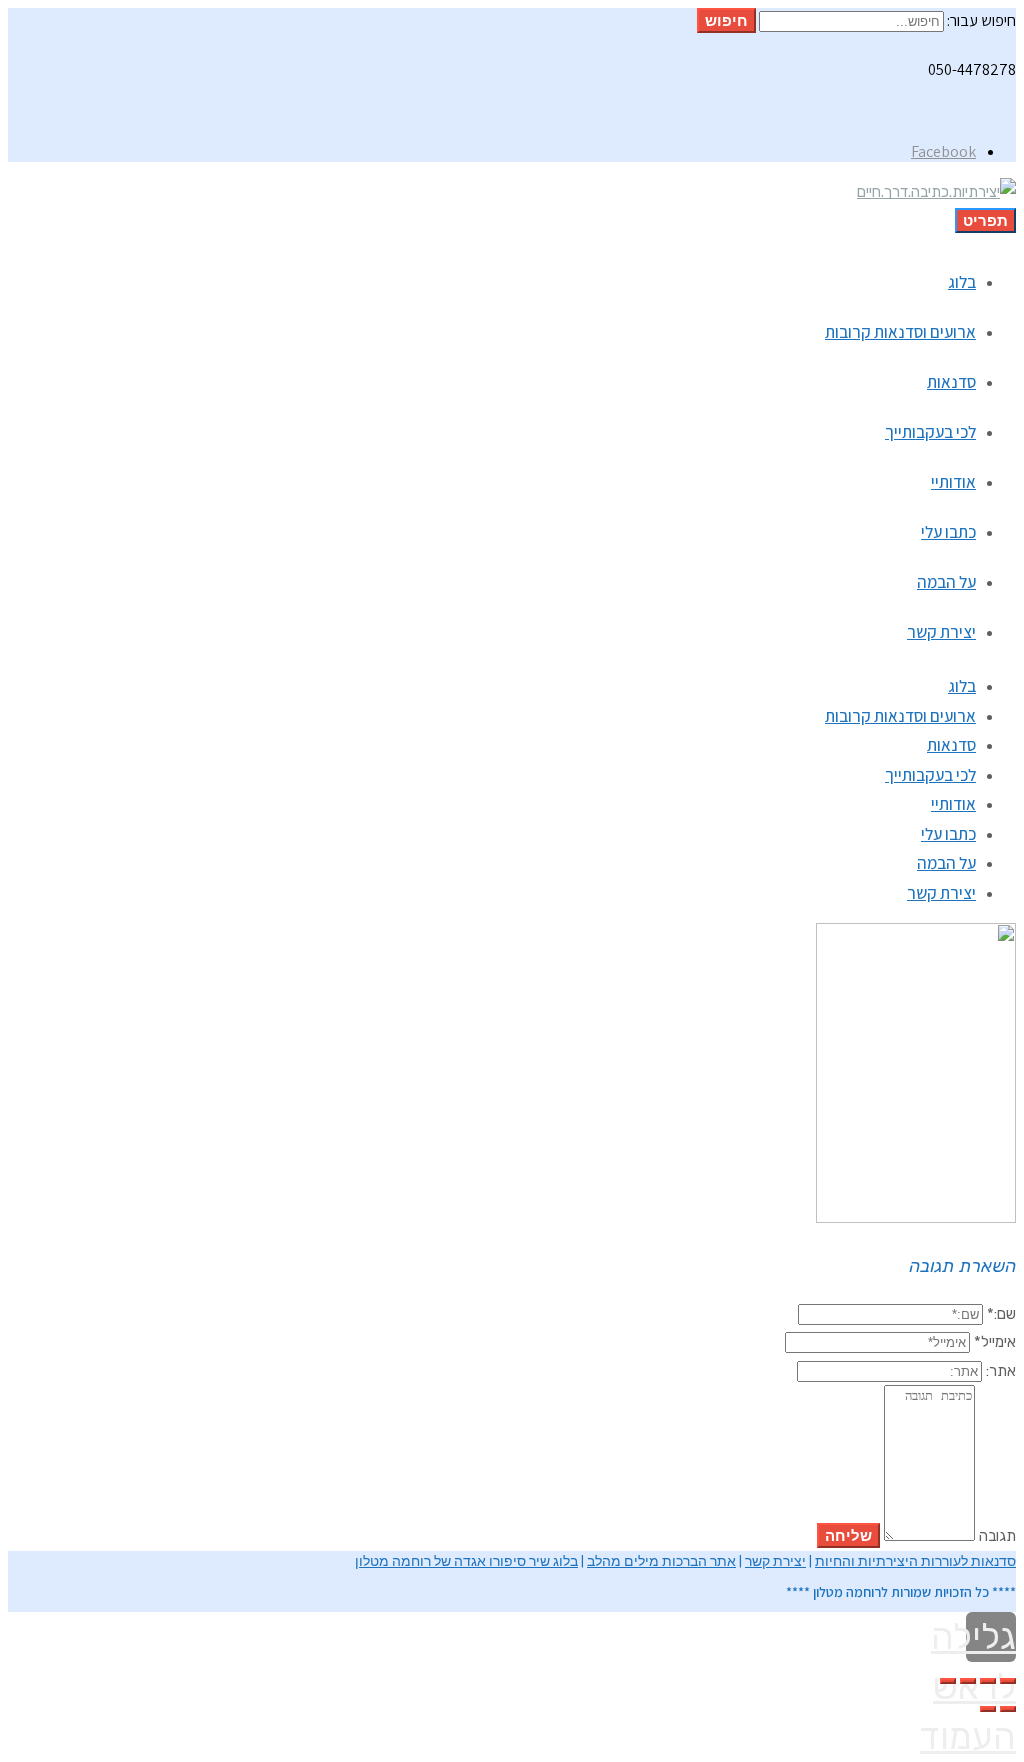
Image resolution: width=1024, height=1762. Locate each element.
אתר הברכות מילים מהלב (661, 1561)
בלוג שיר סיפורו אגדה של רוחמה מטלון (466, 1561)
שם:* (1001, 1314)
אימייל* (995, 1342)
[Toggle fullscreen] (968, 1681)
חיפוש (726, 20)
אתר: (1001, 1371)
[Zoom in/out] (948, 1681)
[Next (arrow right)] (988, 1709)
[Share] (988, 1681)
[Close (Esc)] (1008, 1681)
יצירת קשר (775, 1561)
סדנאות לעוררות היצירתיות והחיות (915, 1561)
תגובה (997, 1536)
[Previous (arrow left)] (1008, 1709)
